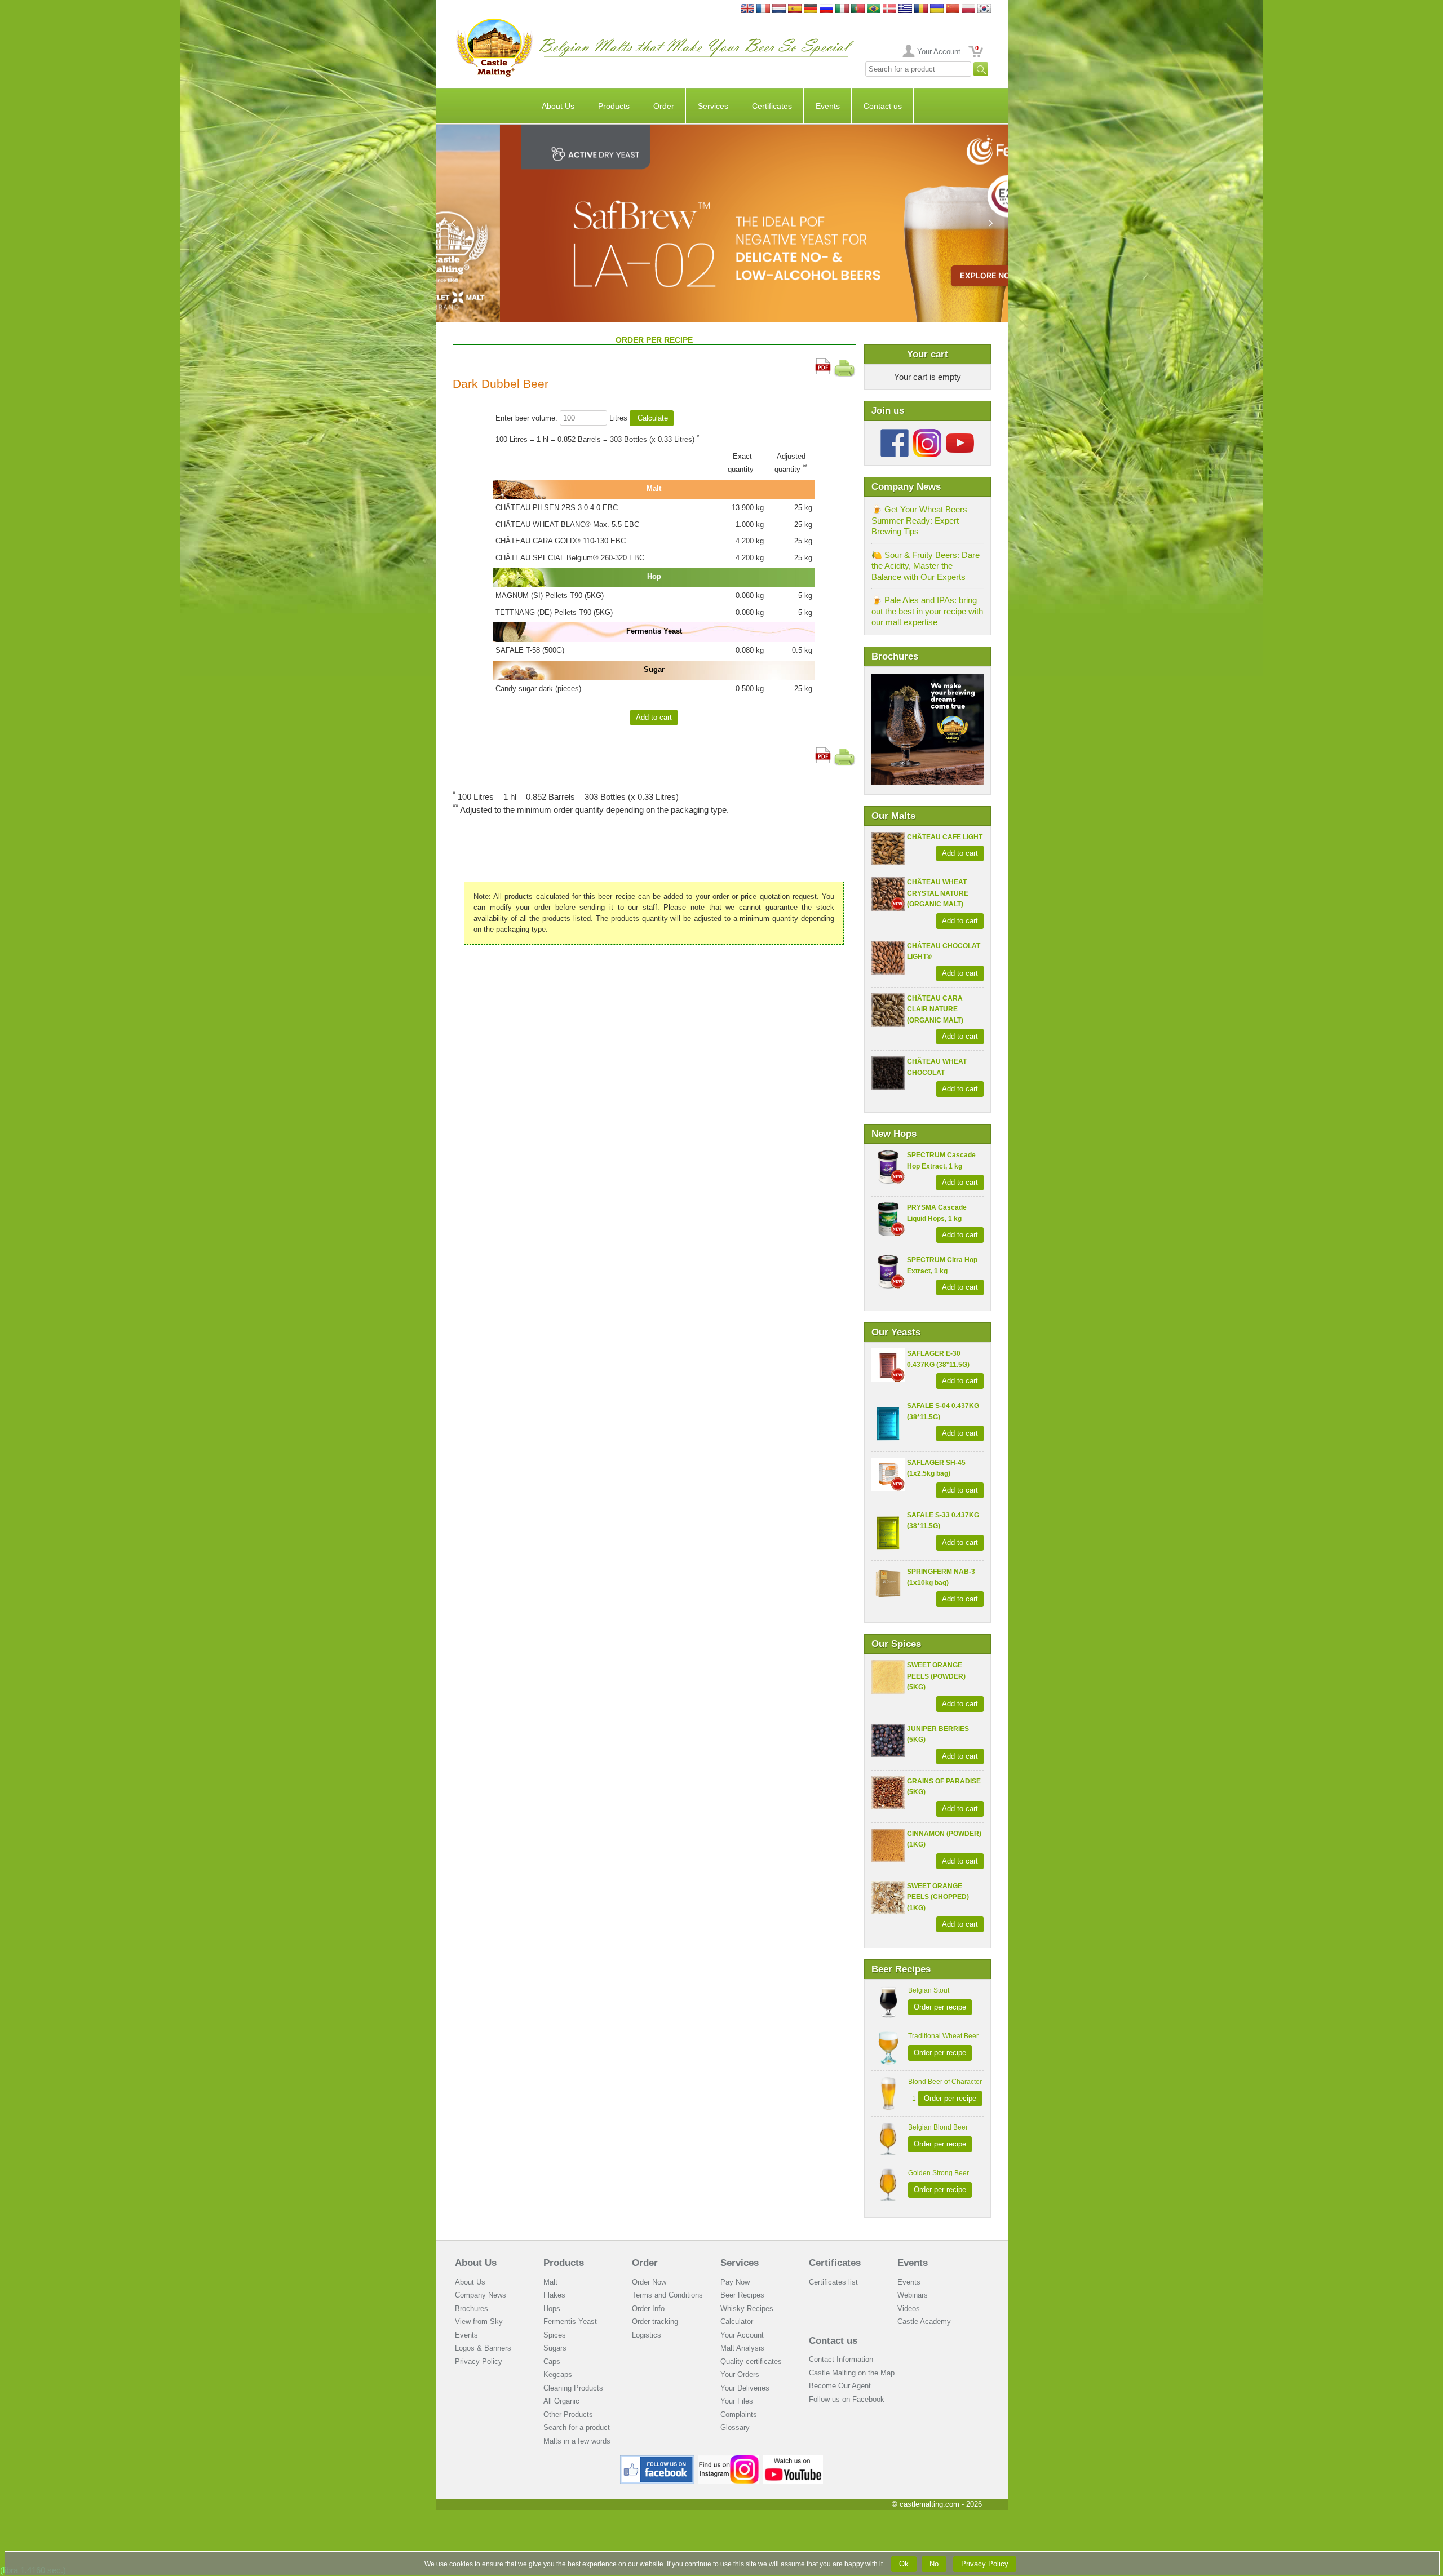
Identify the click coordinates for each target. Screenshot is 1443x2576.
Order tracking (655, 2322)
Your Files (737, 2401)
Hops (552, 2309)
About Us (558, 106)
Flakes (554, 2295)
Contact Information (841, 2359)
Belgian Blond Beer (938, 2127)
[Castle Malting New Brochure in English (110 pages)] (928, 679)
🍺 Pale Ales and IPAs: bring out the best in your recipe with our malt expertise (927, 611)
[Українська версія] (937, 9)
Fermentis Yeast (570, 2322)
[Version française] (763, 9)
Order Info (648, 2309)
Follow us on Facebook (847, 2399)
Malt (550, 2282)
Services (713, 106)
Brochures (472, 2309)
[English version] (747, 9)
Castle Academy (924, 2322)
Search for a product (577, 2427)
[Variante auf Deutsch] (811, 9)
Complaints (739, 2415)
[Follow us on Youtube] (960, 433)
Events (828, 106)
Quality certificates (751, 2362)
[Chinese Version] (953, 9)
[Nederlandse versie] (779, 9)
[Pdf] (823, 364)
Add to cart (960, 853)
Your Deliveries (745, 2388)
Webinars (913, 2295)
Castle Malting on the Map (852, 2373)
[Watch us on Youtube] (793, 2460)
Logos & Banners (483, 2348)
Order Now (649, 2282)
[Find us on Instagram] (729, 2460)
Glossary (735, 2427)
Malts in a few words (577, 2441)
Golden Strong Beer (939, 2173)
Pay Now (735, 2282)
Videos (909, 2309)
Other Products (568, 2415)
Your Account (939, 52)
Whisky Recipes (747, 2309)
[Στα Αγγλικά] (905, 9)
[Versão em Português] (858, 9)
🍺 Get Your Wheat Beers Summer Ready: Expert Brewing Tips (919, 520)
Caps (552, 2362)
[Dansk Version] (889, 9)
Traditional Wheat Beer (943, 2036)
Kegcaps (558, 2374)
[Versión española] (795, 9)
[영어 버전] (984, 9)
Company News (481, 2295)
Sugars (555, 2348)
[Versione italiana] (842, 9)
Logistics (647, 2335)
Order (664, 106)
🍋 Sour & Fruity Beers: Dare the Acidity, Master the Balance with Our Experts (926, 566)
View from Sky (479, 2322)
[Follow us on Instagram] (927, 433)
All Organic (561, 2401)
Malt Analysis (742, 2348)
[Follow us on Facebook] (895, 433)
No (934, 2564)
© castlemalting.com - (937, 2504)
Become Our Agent (840, 2386)
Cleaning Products (573, 2388)
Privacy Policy (479, 2362)
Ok (904, 2564)
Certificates (772, 106)
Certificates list (833, 2282)
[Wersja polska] (968, 9)
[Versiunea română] (921, 9)
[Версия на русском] (826, 9)
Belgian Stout (929, 1990)
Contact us (883, 106)
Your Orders (740, 2374)
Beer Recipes (742, 2295)
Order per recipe (940, 2007)
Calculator (737, 2322)
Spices (555, 2335)
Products (614, 106)
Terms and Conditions (667, 2295)
